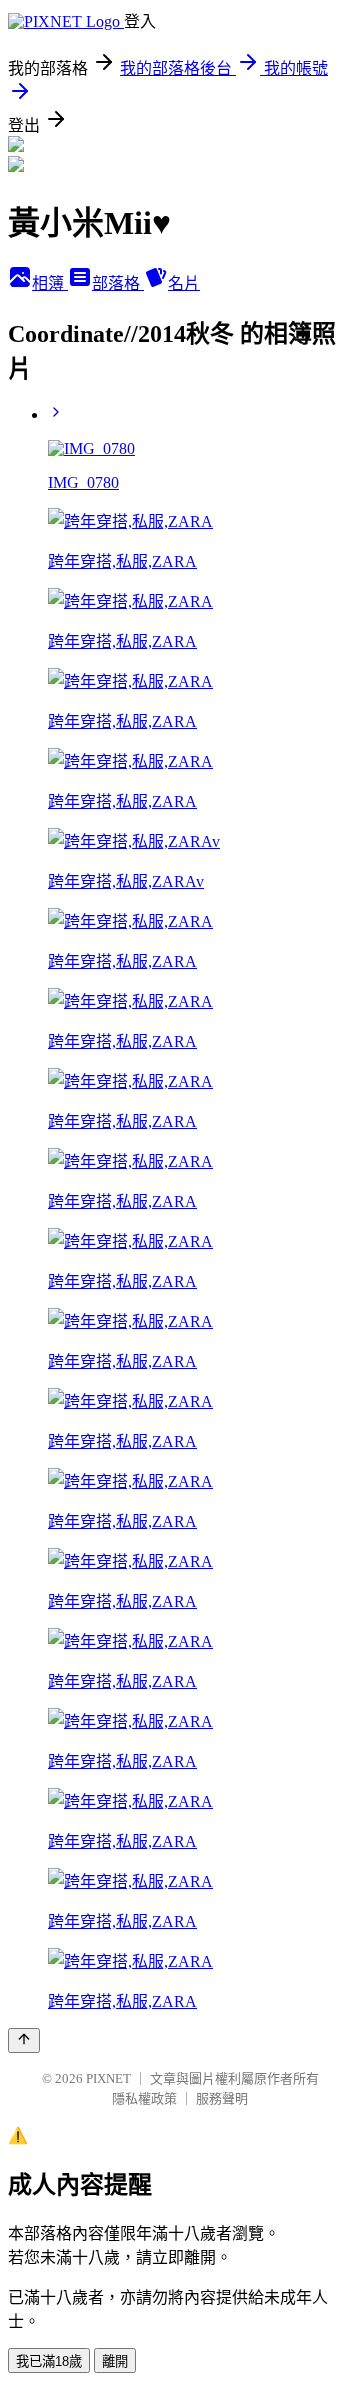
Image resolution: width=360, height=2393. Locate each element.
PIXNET (108, 2078)
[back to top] (24, 2040)
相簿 (50, 283)
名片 (184, 283)
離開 (115, 2361)
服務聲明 (222, 2098)
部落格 (118, 283)
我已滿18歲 (49, 2361)
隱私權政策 (144, 2098)
